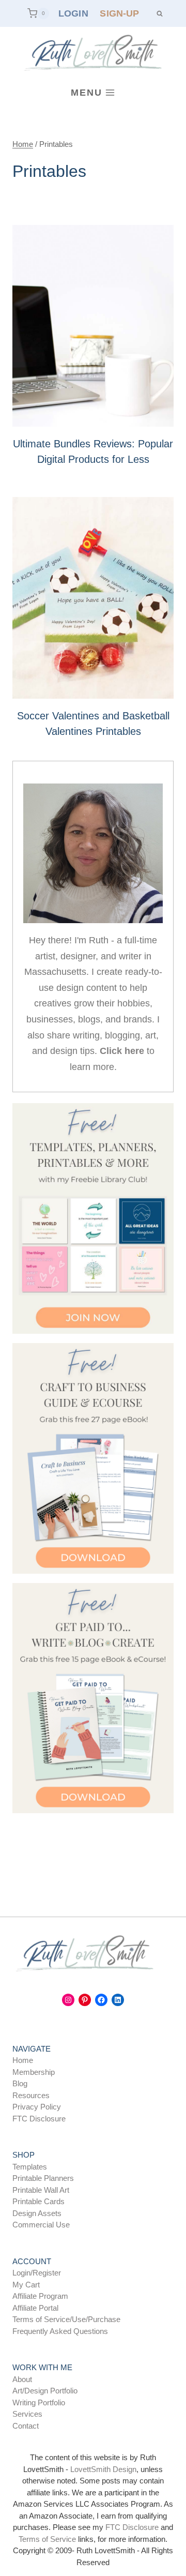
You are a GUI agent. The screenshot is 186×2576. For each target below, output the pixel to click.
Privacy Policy (37, 2107)
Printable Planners (43, 2178)
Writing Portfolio (39, 2402)
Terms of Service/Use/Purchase (66, 2319)
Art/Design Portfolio (45, 2391)
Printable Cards (38, 2201)
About (22, 2379)
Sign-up (119, 13)
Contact (26, 2426)
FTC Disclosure (39, 2119)
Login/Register (37, 2273)
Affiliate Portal (35, 2308)
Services (27, 2414)
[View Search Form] (159, 13)
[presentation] (93, 326)
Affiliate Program (40, 2296)
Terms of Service (47, 2539)
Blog (20, 2083)
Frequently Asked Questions (60, 2331)
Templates (30, 2167)
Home (23, 2060)
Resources (31, 2095)
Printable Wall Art (41, 2190)
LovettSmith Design (103, 2469)
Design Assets (37, 2213)
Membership (34, 2072)
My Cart (26, 2285)
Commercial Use (41, 2225)
